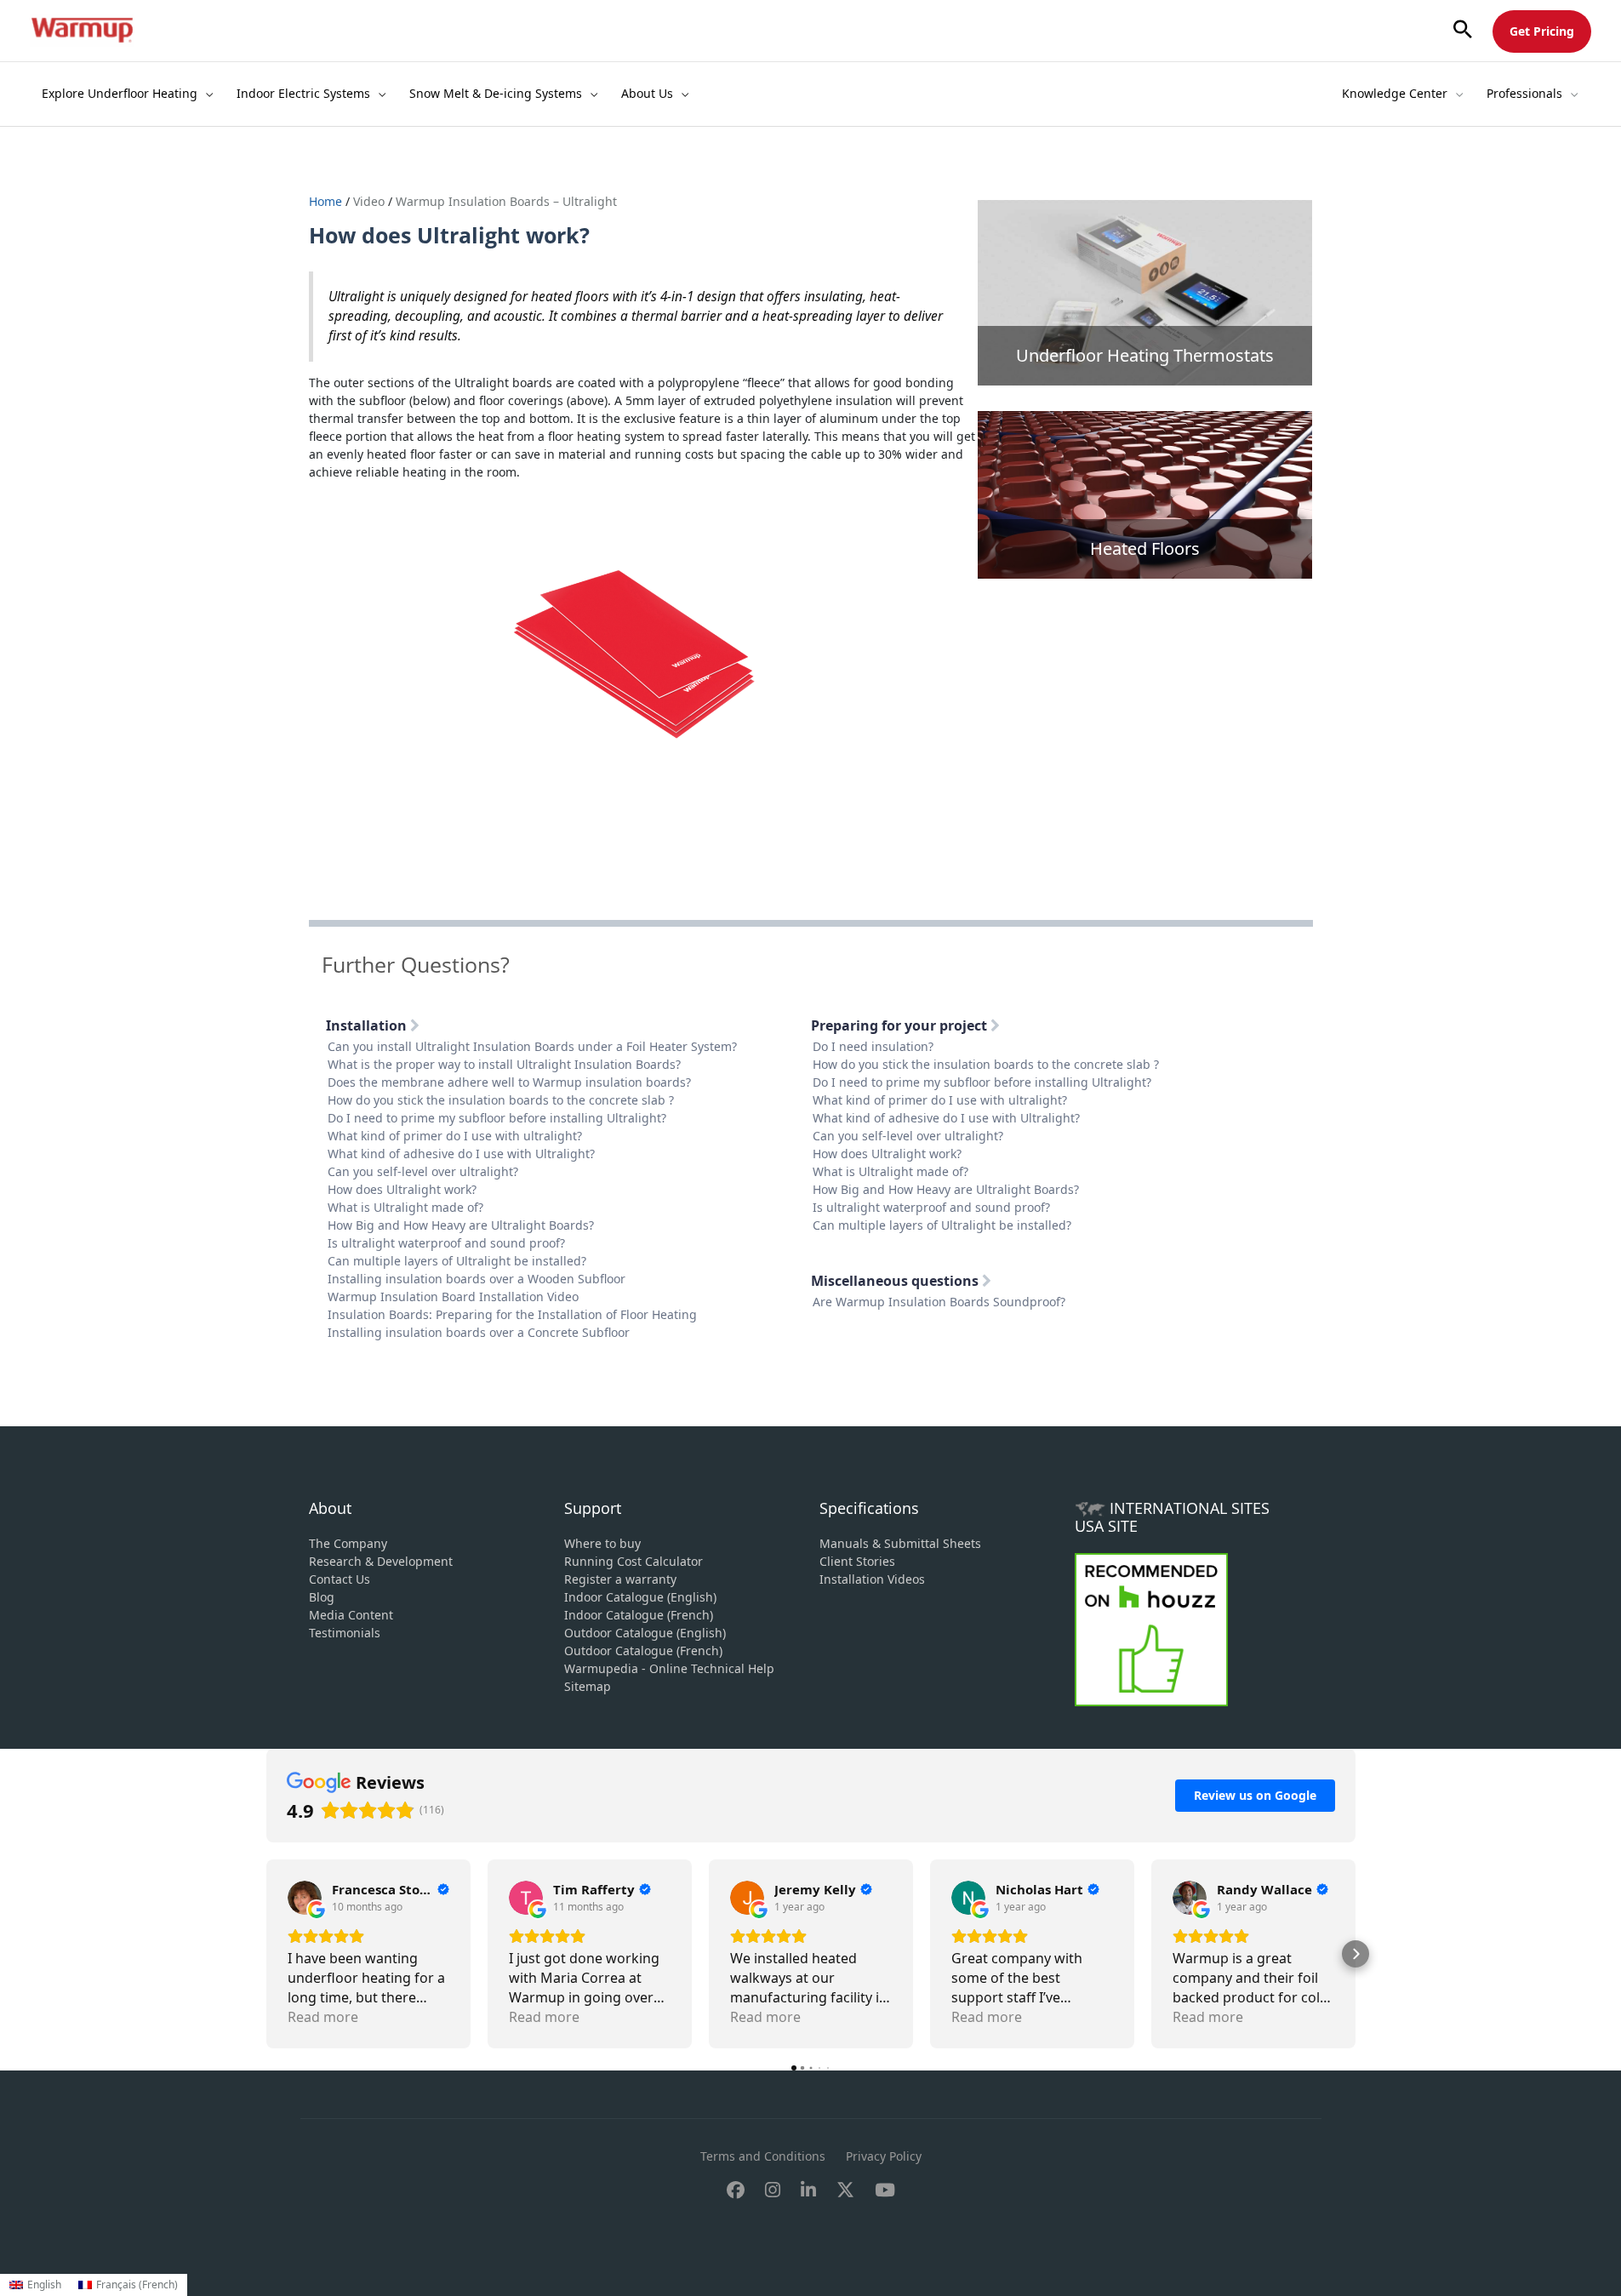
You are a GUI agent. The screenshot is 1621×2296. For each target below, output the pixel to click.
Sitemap (588, 1686)
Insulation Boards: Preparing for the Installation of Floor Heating (512, 1314)
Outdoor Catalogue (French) (643, 1651)
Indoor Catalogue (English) (640, 1597)
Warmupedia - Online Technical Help (669, 1668)
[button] (1463, 30)
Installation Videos (872, 1579)
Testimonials (345, 1633)
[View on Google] (305, 1898)
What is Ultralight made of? (405, 1207)
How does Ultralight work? (402, 1189)
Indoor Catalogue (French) (639, 1615)
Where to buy (602, 1543)
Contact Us (340, 1579)
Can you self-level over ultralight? (423, 1171)
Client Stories (857, 1561)
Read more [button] (323, 2017)
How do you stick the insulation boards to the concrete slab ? (501, 1100)
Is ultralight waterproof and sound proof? (446, 1243)
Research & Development (381, 1561)
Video (369, 201)
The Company (348, 1543)
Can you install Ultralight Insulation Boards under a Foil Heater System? (532, 1046)
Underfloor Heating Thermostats (1145, 355)
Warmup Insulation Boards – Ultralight (506, 201)
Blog (322, 1597)
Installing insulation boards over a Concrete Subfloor (479, 1332)
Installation (368, 1025)
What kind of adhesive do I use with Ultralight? (461, 1154)
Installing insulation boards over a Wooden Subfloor (477, 1279)
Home (327, 201)
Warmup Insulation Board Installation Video (453, 1296)
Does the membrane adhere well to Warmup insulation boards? (509, 1082)
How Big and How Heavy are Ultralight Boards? (461, 1225)
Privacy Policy (884, 2156)
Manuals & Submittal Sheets (900, 1543)
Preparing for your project (901, 1025)
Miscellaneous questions (896, 1281)
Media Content (351, 1615)
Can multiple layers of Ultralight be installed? (457, 1261)
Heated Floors (1145, 548)
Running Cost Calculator (634, 1561)
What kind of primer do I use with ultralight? (455, 1136)
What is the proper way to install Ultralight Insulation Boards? (504, 1064)
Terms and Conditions (763, 2156)
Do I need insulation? (873, 1046)
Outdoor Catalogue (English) (645, 1633)
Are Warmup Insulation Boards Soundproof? (939, 1302)
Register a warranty (620, 1579)
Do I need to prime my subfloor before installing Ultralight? (497, 1118)
